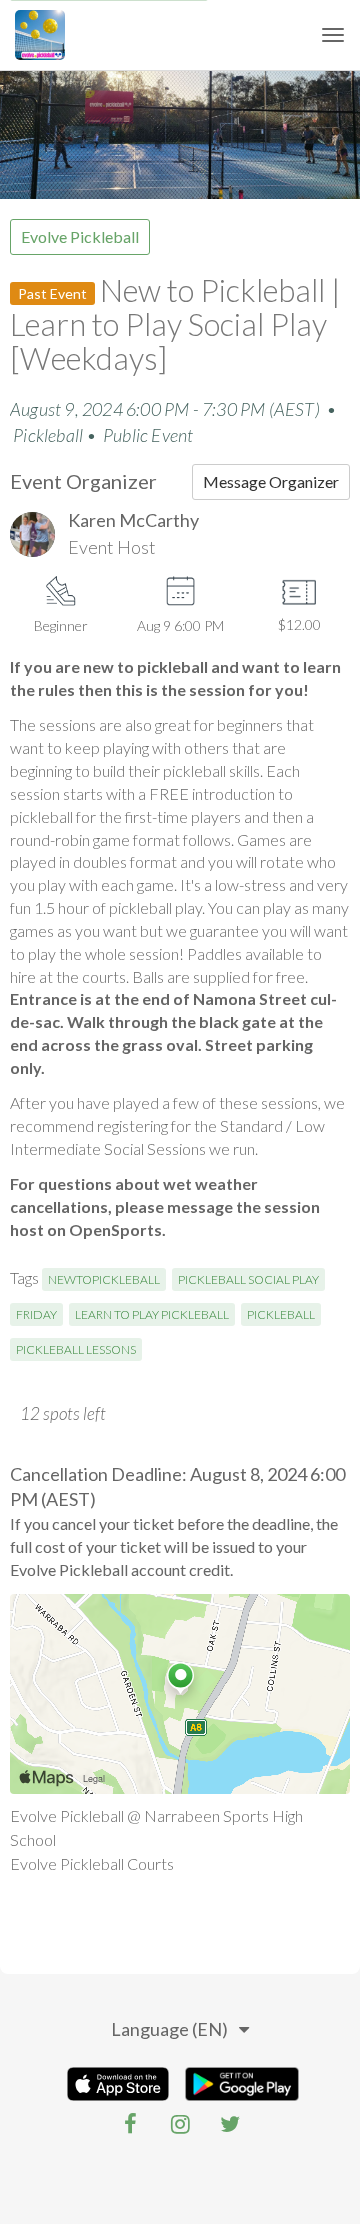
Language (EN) (169, 2029)
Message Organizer (271, 481)
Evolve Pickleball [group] (80, 236)
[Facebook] (130, 2124)
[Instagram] (180, 2124)
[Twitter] (230, 2124)
